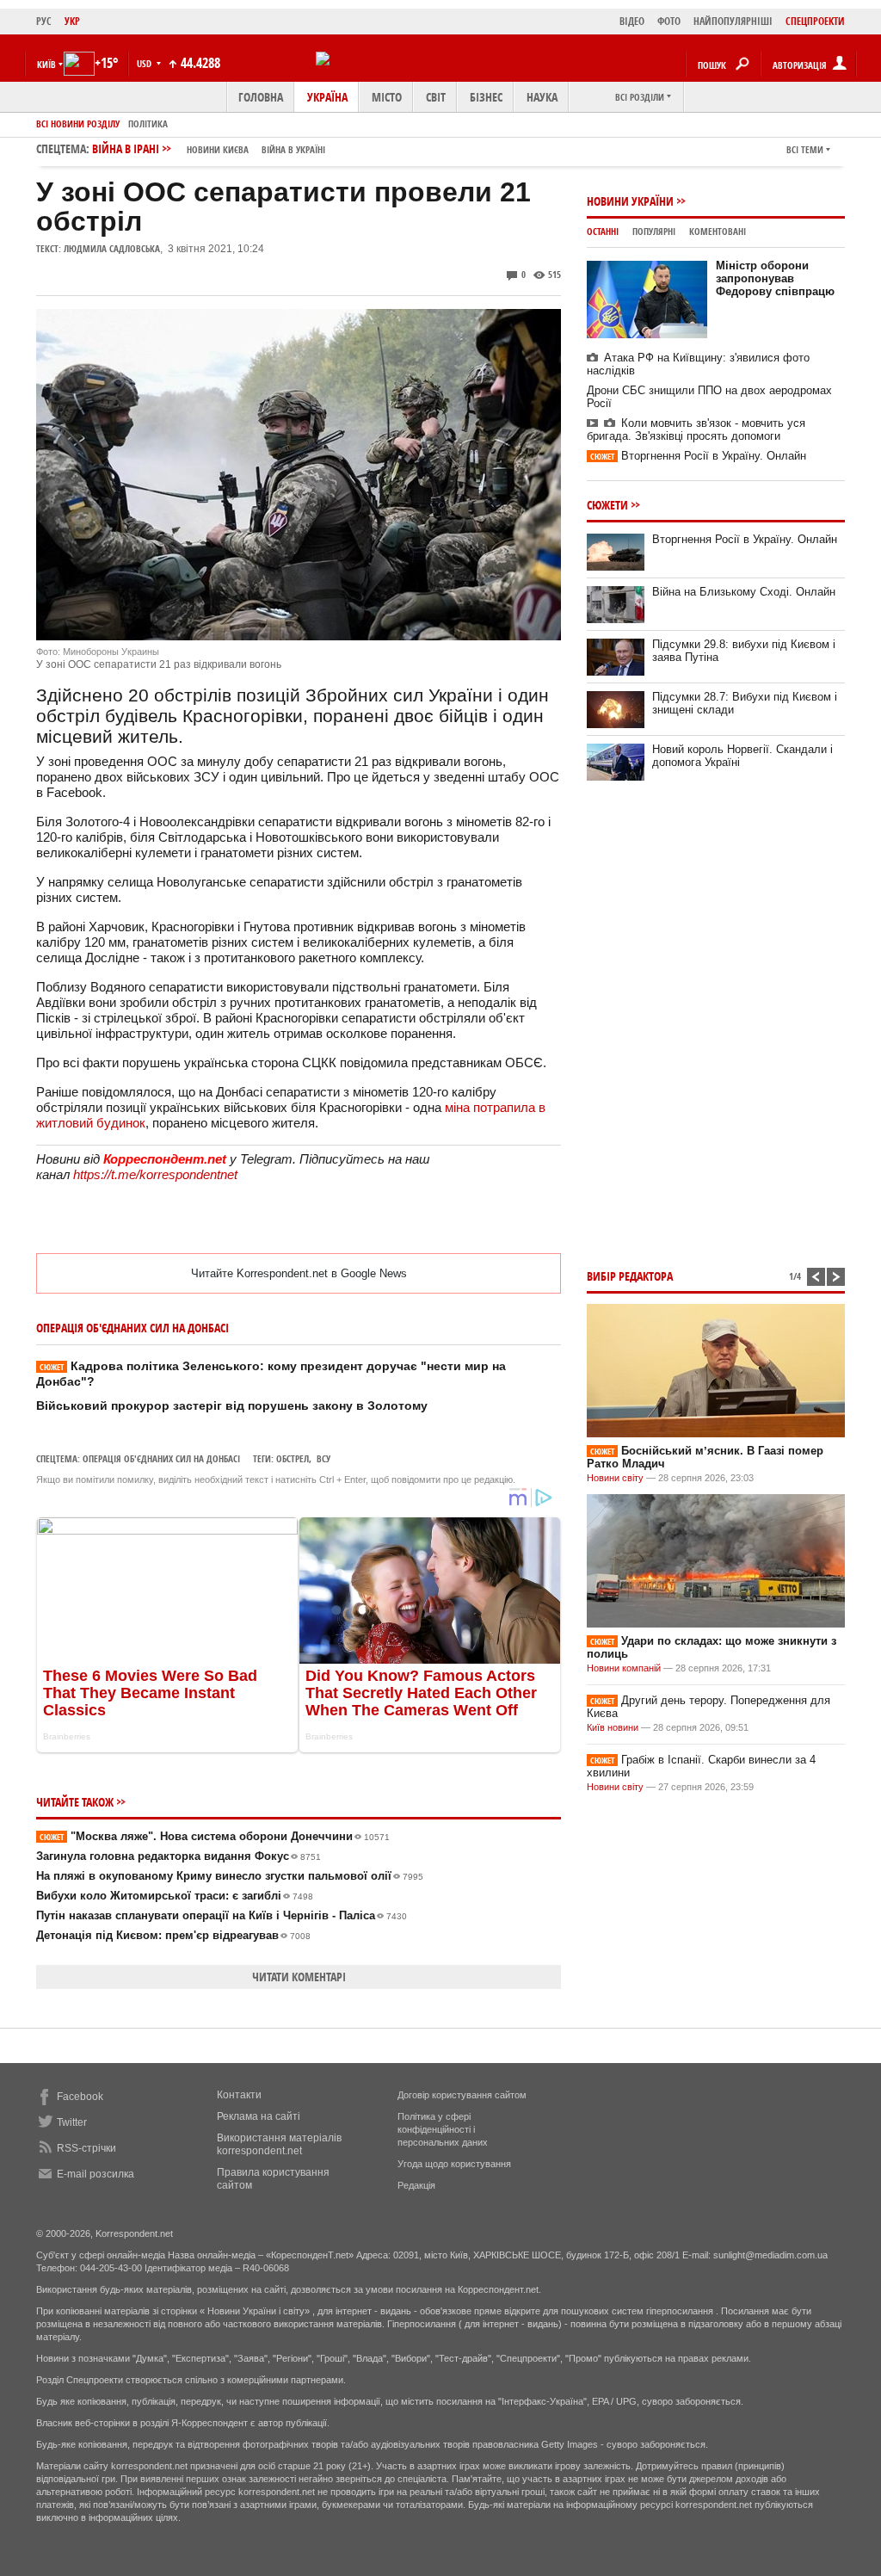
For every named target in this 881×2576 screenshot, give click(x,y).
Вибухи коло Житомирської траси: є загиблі (175, 1896)
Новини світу (615, 1478)
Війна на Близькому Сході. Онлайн (744, 592)
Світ (436, 97)
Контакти (239, 2095)
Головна (261, 97)
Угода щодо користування (454, 2164)
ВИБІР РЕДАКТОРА (630, 1276)
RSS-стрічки (86, 2148)
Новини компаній (624, 1668)
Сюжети (607, 505)
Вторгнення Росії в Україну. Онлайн (698, 456)
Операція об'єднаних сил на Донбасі (161, 1458)
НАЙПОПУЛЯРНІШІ (733, 21)
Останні (603, 231)
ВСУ (323, 1458)
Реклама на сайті (259, 2116)
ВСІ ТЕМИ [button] (805, 149)
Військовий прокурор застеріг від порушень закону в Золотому (232, 1405)
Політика (148, 124)
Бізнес (486, 97)
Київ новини (613, 1727)
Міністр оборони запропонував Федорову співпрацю (775, 278)
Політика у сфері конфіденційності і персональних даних (443, 2129)
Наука (542, 97)
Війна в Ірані (209, 148)
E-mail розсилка (95, 2174)
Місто (387, 97)
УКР (72, 21)
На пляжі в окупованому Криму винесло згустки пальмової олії (230, 1876)
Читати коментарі (299, 1977)
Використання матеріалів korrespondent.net (279, 2144)
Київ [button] (46, 64)
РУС (44, 21)
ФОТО (669, 21)
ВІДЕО (632, 21)
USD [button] (145, 63)
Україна (327, 97)
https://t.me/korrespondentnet (155, 1174)
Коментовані (718, 231)
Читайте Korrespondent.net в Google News (299, 1273)
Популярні (654, 231)
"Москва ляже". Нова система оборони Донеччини (215, 1836)
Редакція (416, 2185)
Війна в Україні (293, 149)
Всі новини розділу (78, 124)
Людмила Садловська (112, 248)
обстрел (293, 1458)
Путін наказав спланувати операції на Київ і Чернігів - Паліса (222, 1915)
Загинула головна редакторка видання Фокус (179, 1856)
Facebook (80, 2097)
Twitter (72, 2122)
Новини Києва (218, 149)
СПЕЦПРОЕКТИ (815, 21)
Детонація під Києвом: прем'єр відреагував (173, 1935)
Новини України (630, 201)
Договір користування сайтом (462, 2095)
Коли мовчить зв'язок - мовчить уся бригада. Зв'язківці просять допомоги (696, 429)
